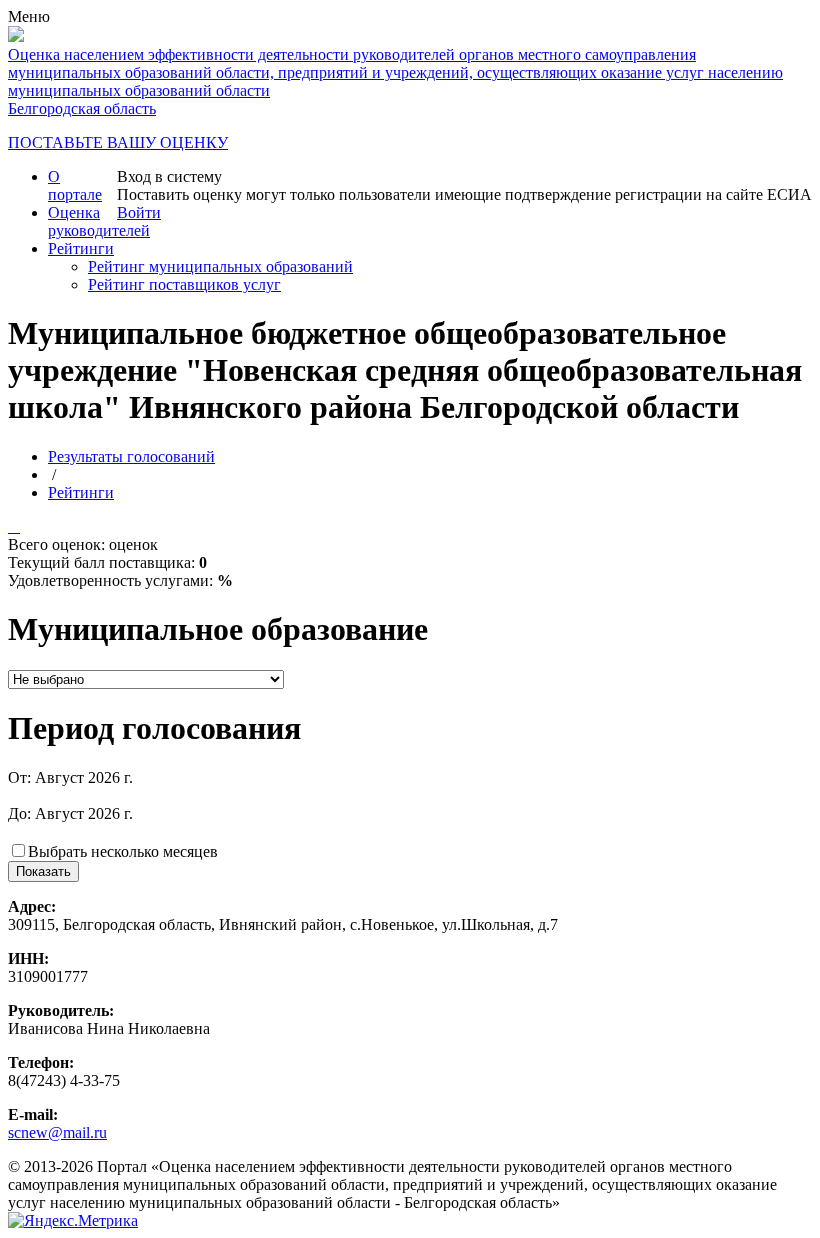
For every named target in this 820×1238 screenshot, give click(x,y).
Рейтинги (81, 248)
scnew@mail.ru (57, 1132)
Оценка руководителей (99, 221)
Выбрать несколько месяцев (123, 851)
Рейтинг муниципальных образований (220, 266)
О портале (75, 185)
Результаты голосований (131, 456)
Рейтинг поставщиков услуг (184, 284)
